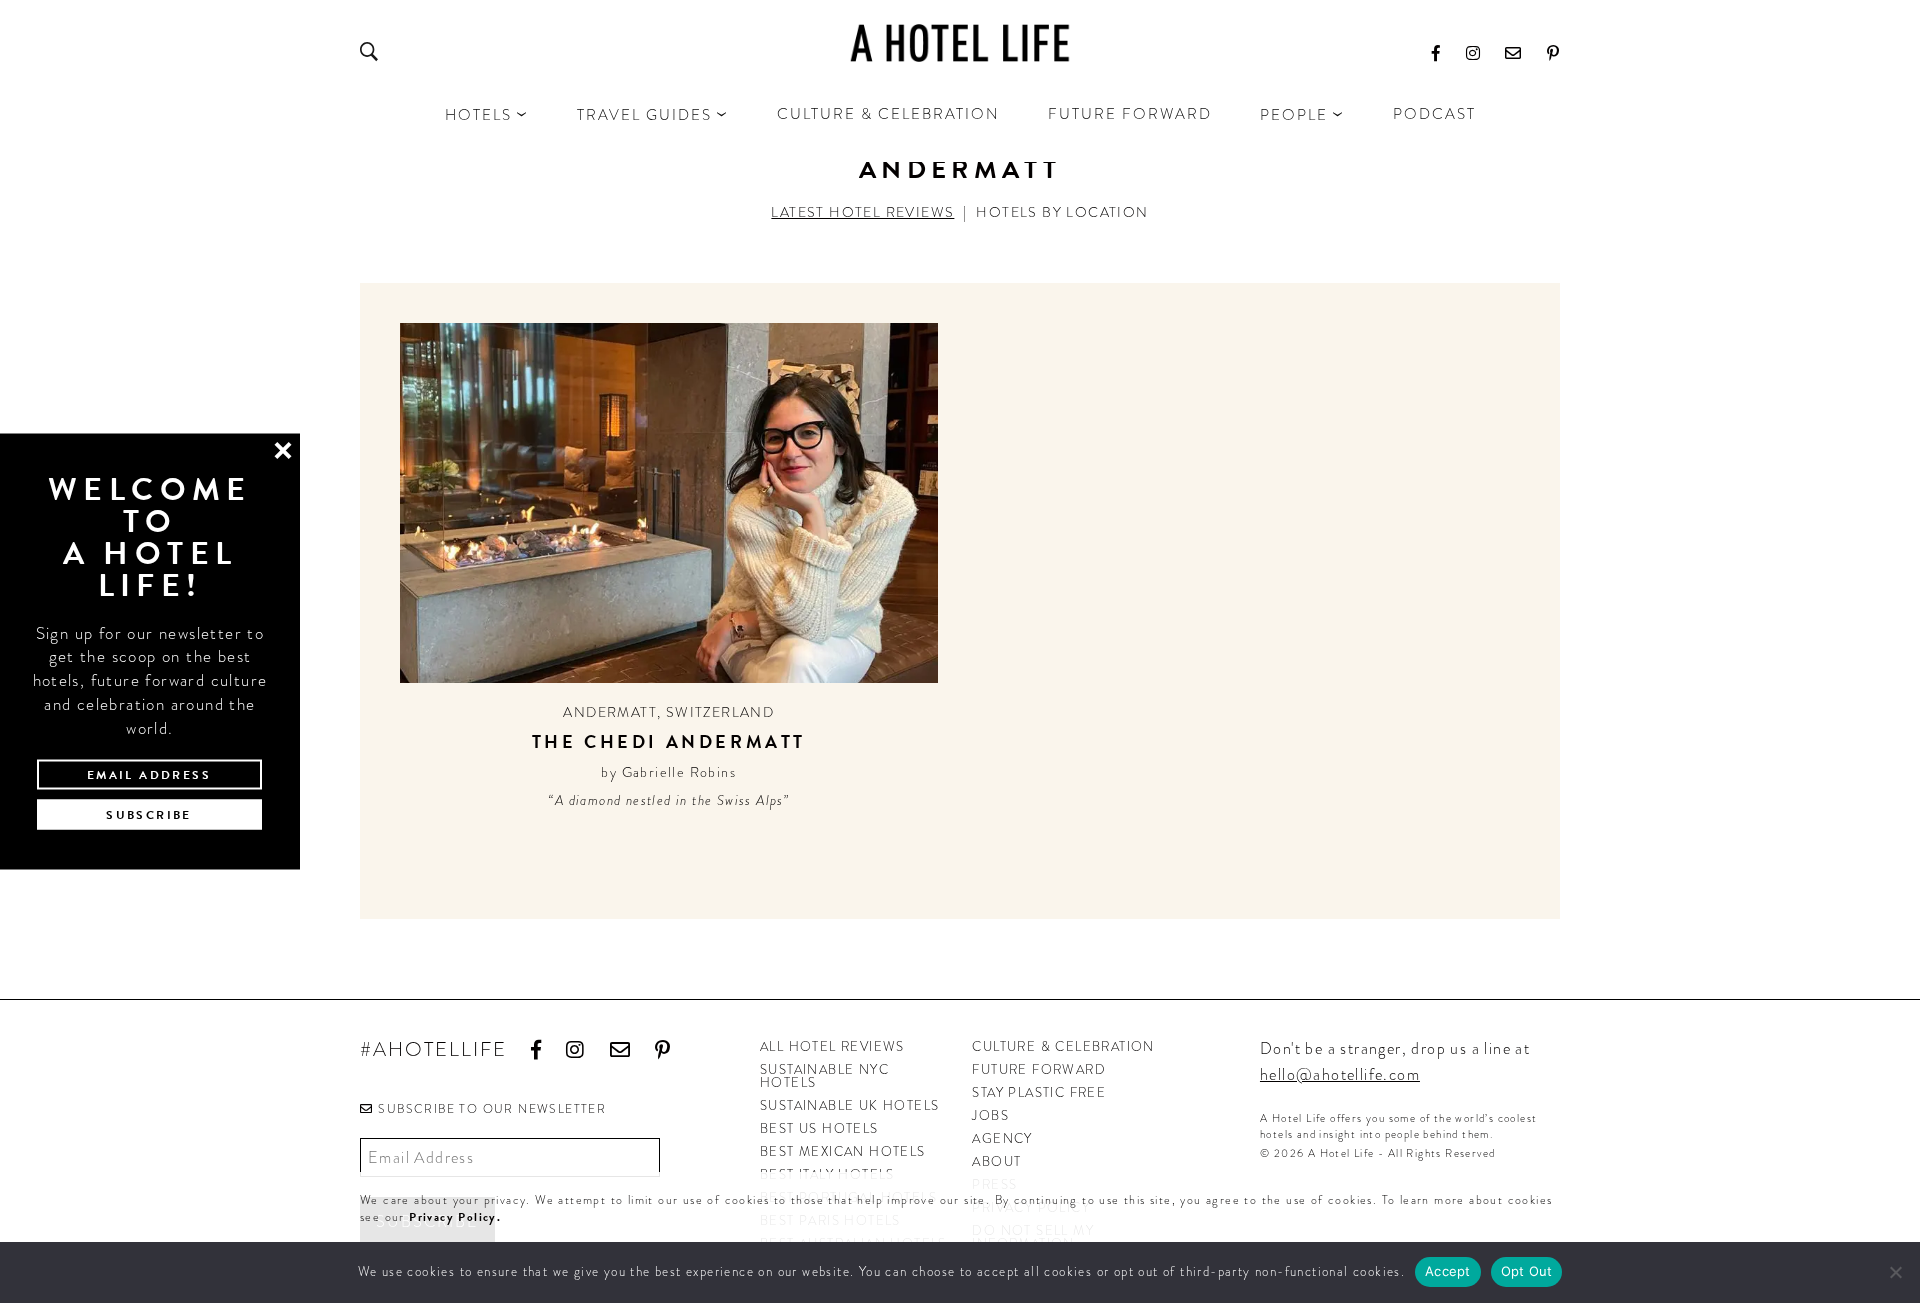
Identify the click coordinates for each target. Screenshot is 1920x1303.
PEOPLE (1294, 115)
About (996, 1161)
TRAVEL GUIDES (644, 115)
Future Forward (1130, 114)
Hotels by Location (1062, 212)
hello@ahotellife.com (1340, 1074)
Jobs (990, 1115)
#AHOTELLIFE (433, 1050)
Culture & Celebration (888, 114)
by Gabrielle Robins (668, 772)
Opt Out (1527, 1271)
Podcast (1434, 114)
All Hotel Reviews (832, 1046)
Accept (1448, 1271)
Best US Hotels (819, 1128)
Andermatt (960, 169)
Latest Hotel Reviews (862, 212)
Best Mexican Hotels (843, 1151)
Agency (1002, 1138)
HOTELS (478, 115)
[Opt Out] (1895, 1272)
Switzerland (720, 712)
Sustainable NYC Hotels (824, 1076)
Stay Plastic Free (1039, 1092)
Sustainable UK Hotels (849, 1105)
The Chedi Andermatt (669, 741)
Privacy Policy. (455, 1217)
